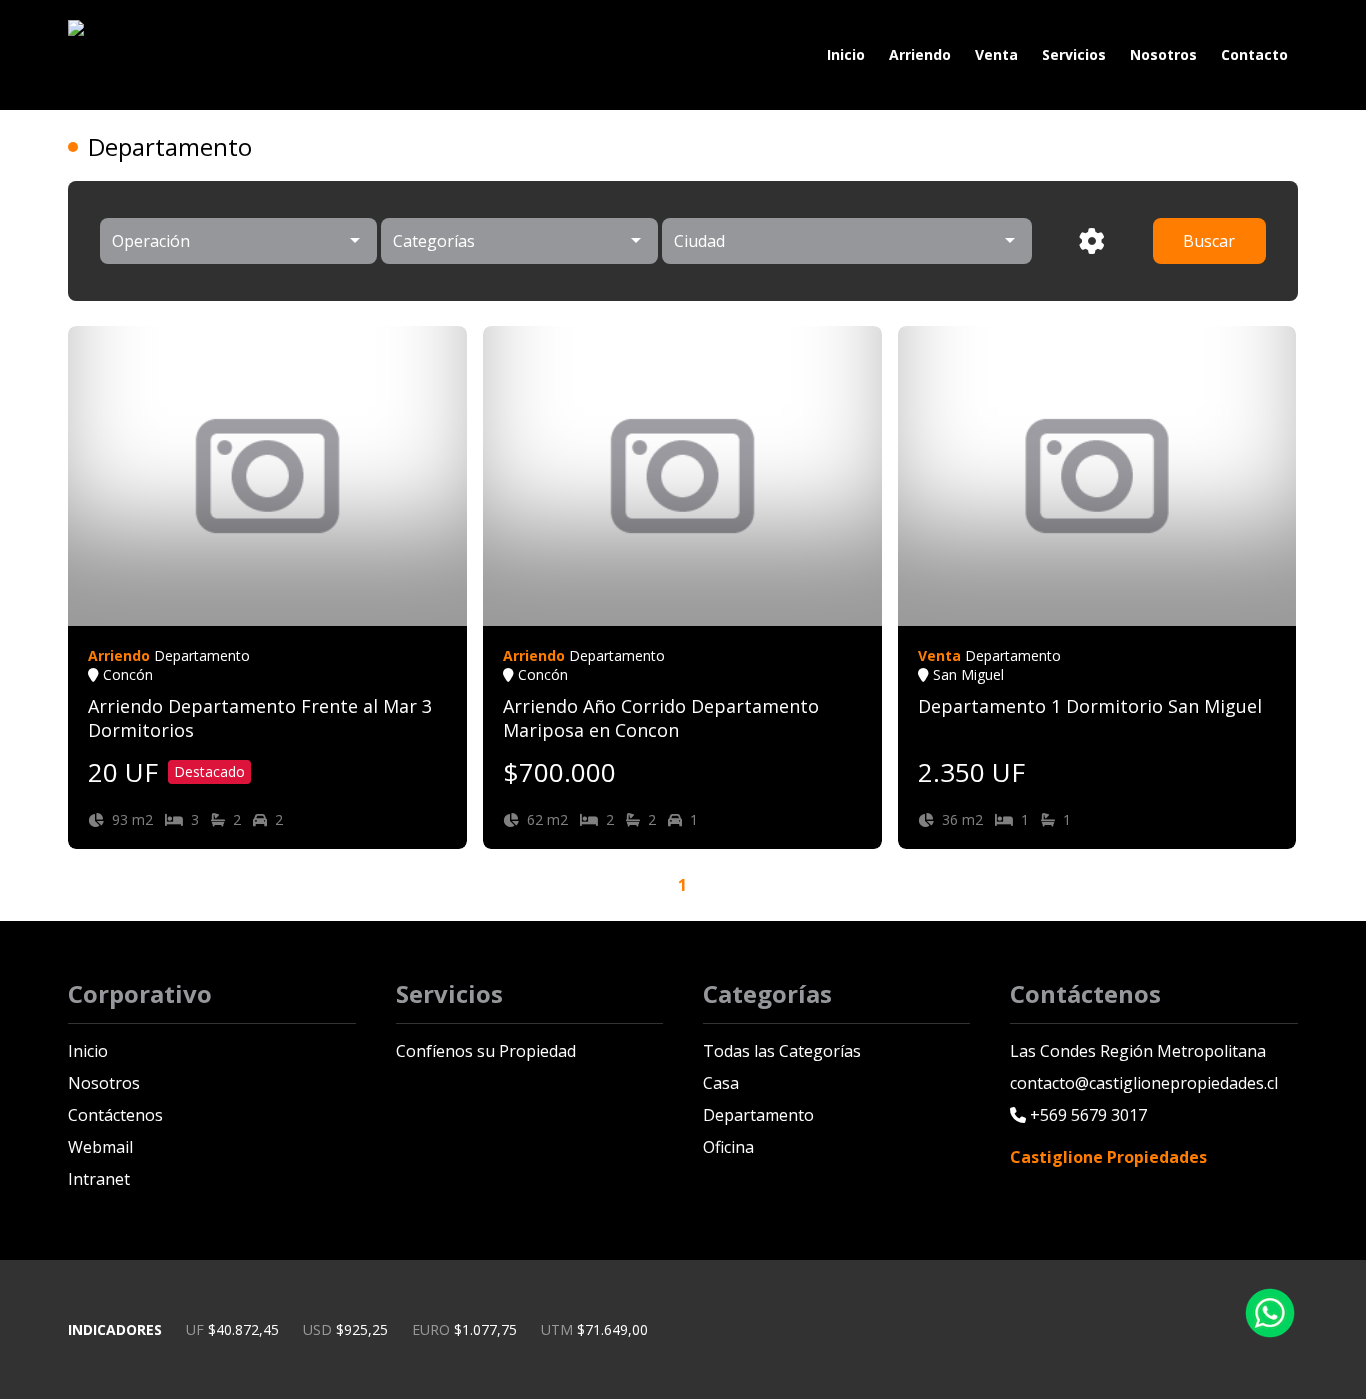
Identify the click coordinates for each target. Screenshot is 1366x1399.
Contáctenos (115, 1115)
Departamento (758, 1115)
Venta (996, 54)
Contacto (1254, 54)
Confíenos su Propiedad (486, 1051)
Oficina (728, 1147)
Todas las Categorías (782, 1051)
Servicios (1074, 54)
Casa (721, 1083)
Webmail (100, 1147)
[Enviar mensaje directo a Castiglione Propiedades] (1270, 1332)
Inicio (846, 54)
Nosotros (1163, 54)
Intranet (99, 1179)
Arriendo (920, 54)
